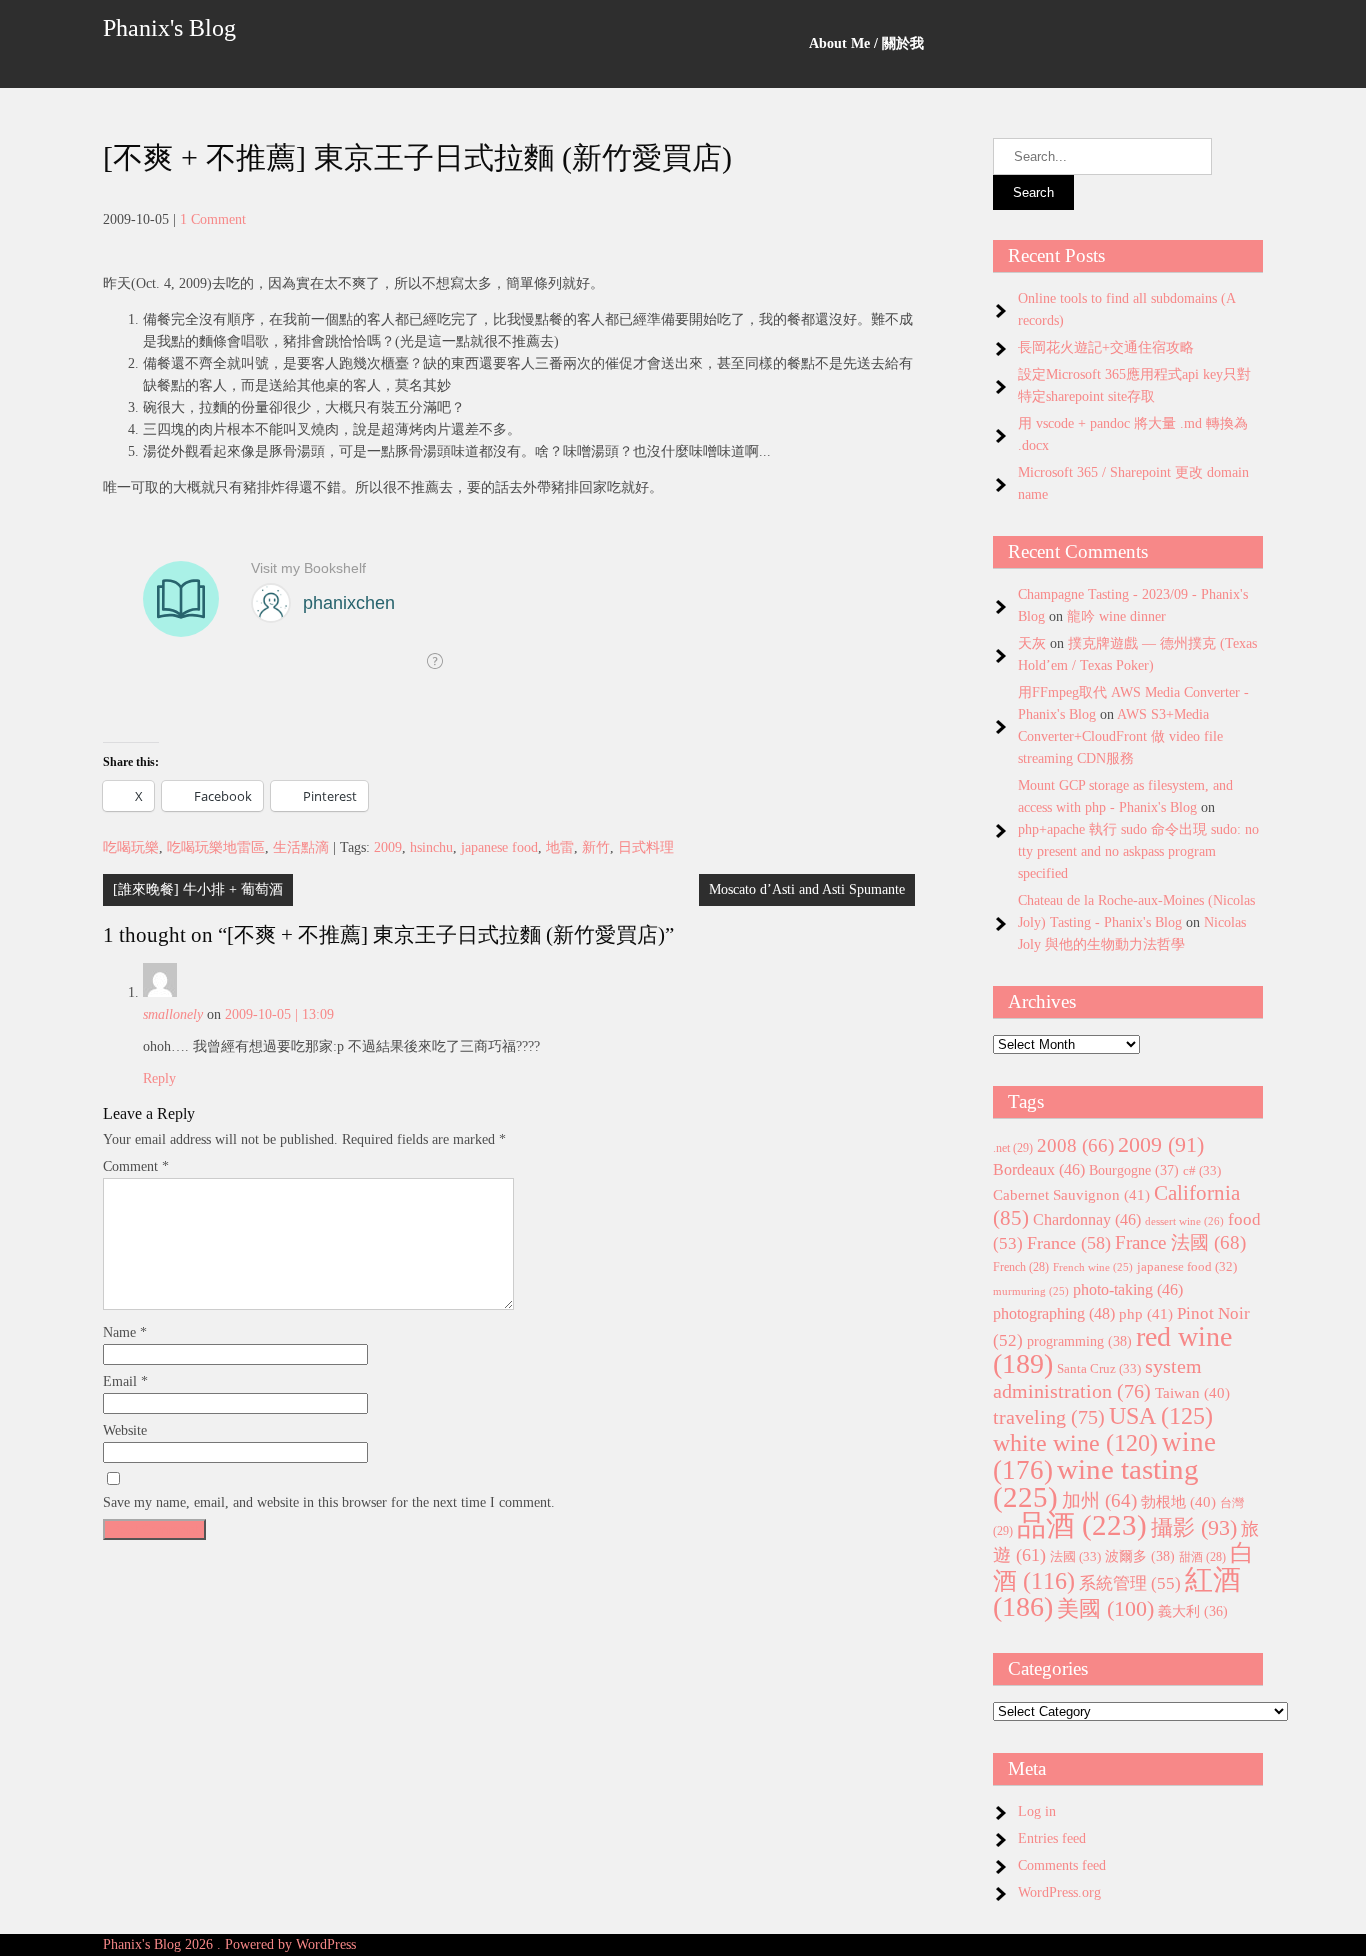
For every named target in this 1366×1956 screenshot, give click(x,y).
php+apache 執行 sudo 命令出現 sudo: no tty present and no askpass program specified (1138, 851)
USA (1161, 1415)
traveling (1049, 1417)
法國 (1075, 1556)
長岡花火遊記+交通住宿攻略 (1106, 347)
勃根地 (1178, 1502)
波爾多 (1140, 1556)
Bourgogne (1134, 1170)
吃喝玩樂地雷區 (216, 847)
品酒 (1082, 1525)
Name (125, 1332)
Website (125, 1430)
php (1146, 1314)
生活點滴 (301, 847)
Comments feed (1062, 1865)
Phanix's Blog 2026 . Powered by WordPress (229, 1944)
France (1069, 1243)
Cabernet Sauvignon (1071, 1195)
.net (1013, 1148)
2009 (388, 847)
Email (125, 1381)
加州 (1099, 1500)
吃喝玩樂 (131, 847)
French (1021, 1267)
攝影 (1194, 1528)
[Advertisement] (509, 1689)
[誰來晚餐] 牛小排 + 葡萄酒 (198, 889)
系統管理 (1130, 1583)
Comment (136, 1166)
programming (1079, 1341)
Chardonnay (1087, 1219)
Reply (159, 1078)
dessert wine (1184, 1221)
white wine (1075, 1443)
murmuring (1031, 1291)
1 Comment (213, 219)
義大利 (1193, 1611)
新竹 (596, 847)
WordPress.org (1059, 1892)
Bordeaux (1039, 1169)
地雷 (560, 847)
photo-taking (1128, 1289)
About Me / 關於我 (866, 43)
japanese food (499, 847)
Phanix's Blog (169, 28)
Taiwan (1192, 1393)
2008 (1075, 1145)
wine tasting (1096, 1483)
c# (1202, 1170)
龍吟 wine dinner (1116, 616)
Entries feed (1052, 1838)
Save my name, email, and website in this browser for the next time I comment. (329, 1502)
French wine (1093, 1267)
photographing (1054, 1314)
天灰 (1032, 643)
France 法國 (1180, 1242)
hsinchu (431, 847)
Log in (1037, 1811)
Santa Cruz (1099, 1368)
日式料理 (646, 847)
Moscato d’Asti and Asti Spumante (807, 889)
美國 (1105, 1608)
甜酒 (1202, 1557)
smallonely (173, 1014)
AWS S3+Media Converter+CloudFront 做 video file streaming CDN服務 (1120, 736)
